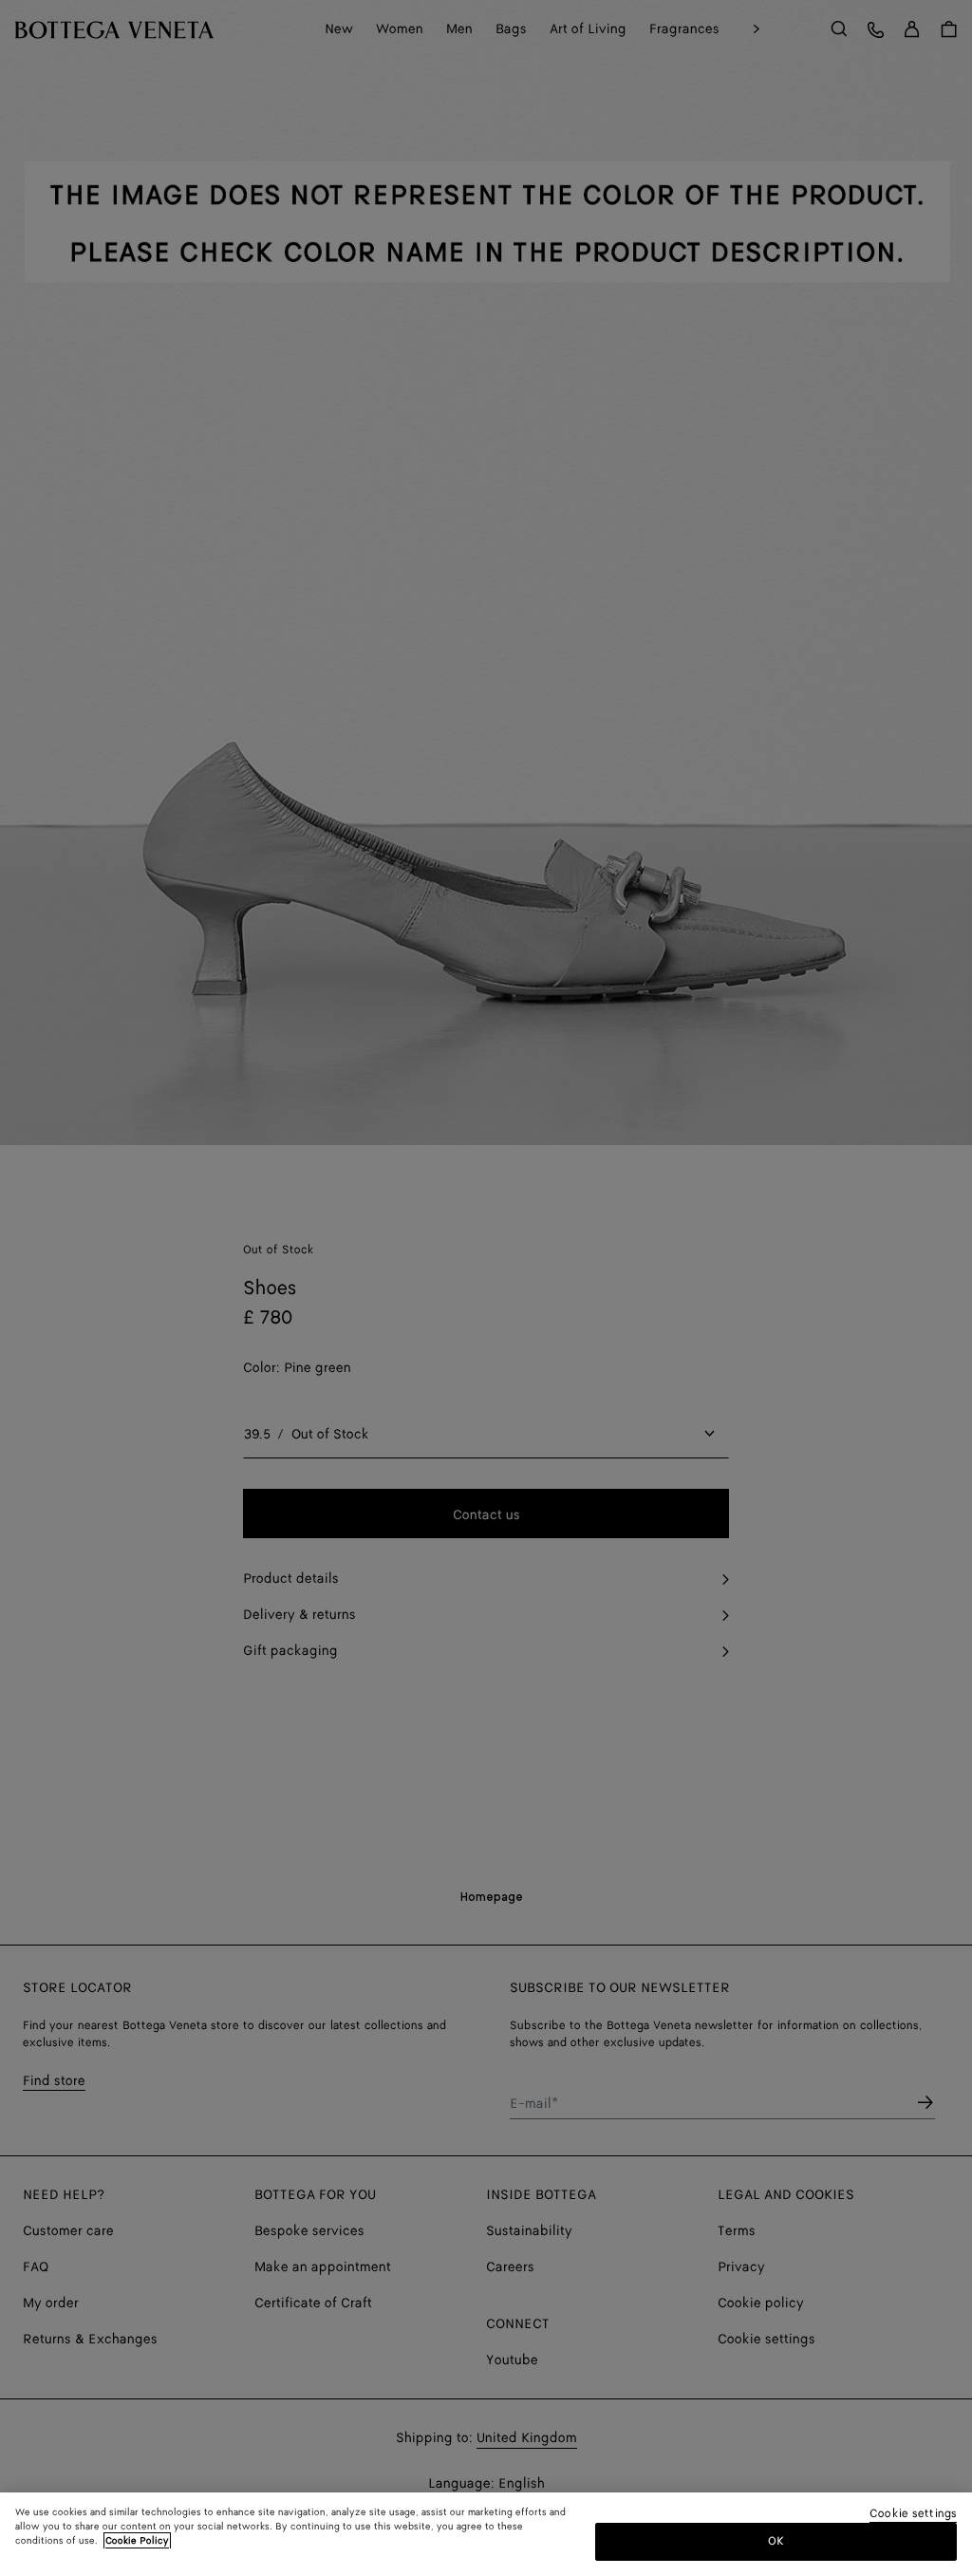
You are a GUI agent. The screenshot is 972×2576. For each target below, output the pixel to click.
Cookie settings (913, 2515)
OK (776, 2541)
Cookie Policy (137, 2541)
